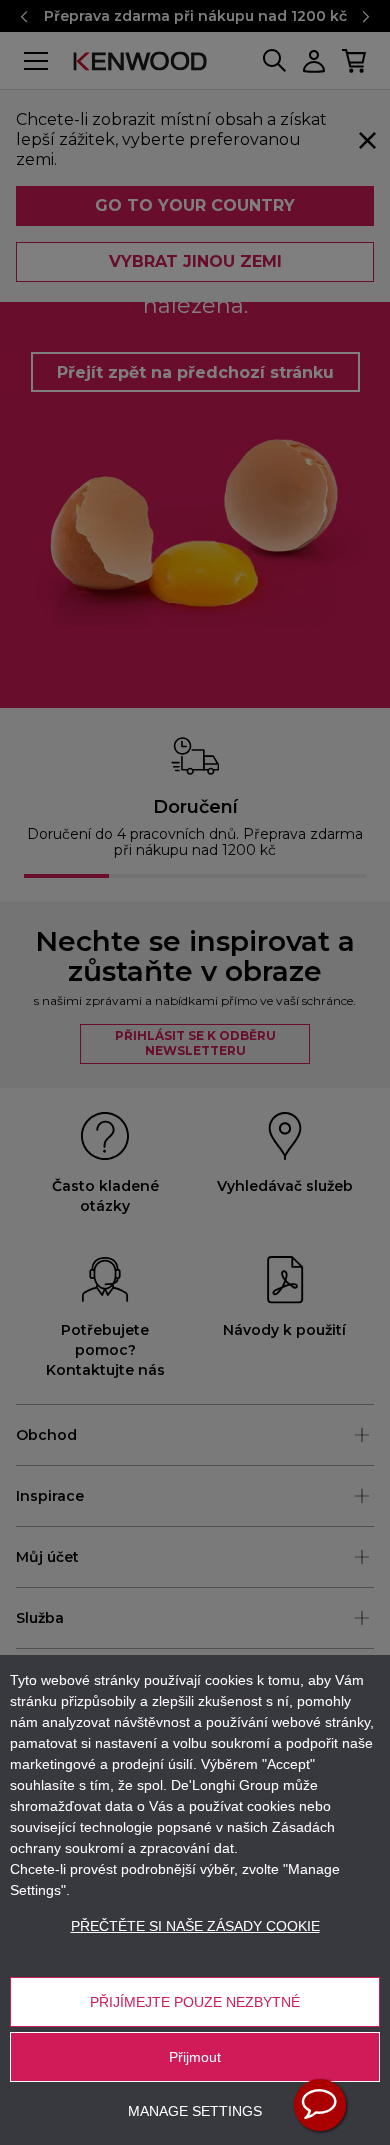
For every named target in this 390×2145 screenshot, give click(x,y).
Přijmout (195, 2057)
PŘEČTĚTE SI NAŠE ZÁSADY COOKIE (195, 1926)
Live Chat (320, 2105)
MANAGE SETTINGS (195, 2111)
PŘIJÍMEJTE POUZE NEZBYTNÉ (195, 2002)
